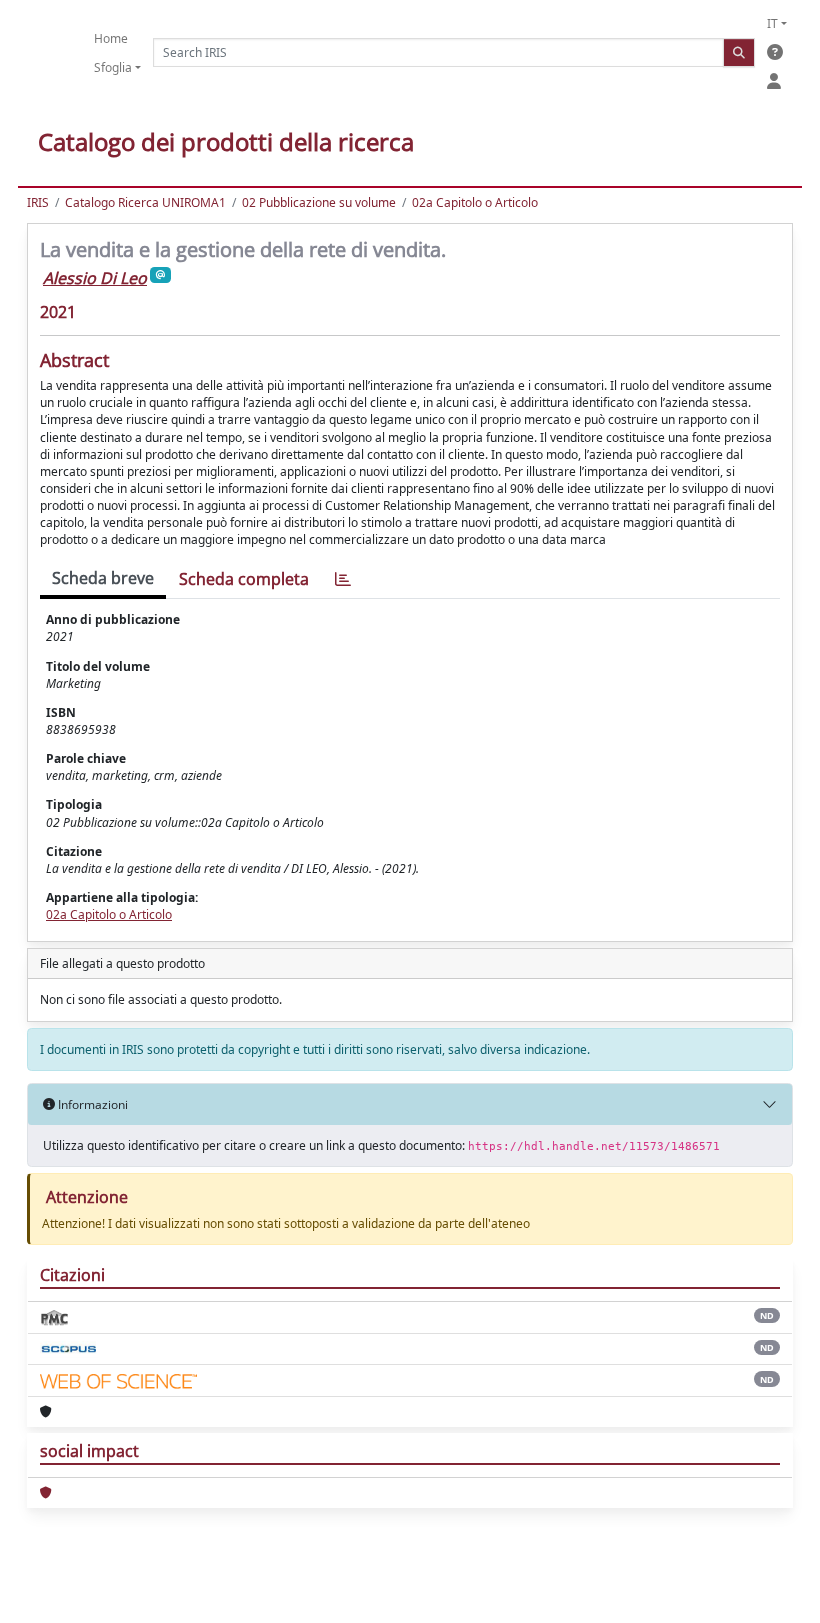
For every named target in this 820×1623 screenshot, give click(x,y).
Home (111, 38)
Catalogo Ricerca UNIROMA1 (145, 202)
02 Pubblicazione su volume (319, 202)
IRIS (38, 202)
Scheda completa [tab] (244, 579)
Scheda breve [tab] (103, 578)
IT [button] (772, 23)
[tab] (343, 579)
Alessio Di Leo (95, 278)
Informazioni (91, 1104)
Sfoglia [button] (113, 67)
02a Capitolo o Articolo (475, 202)
